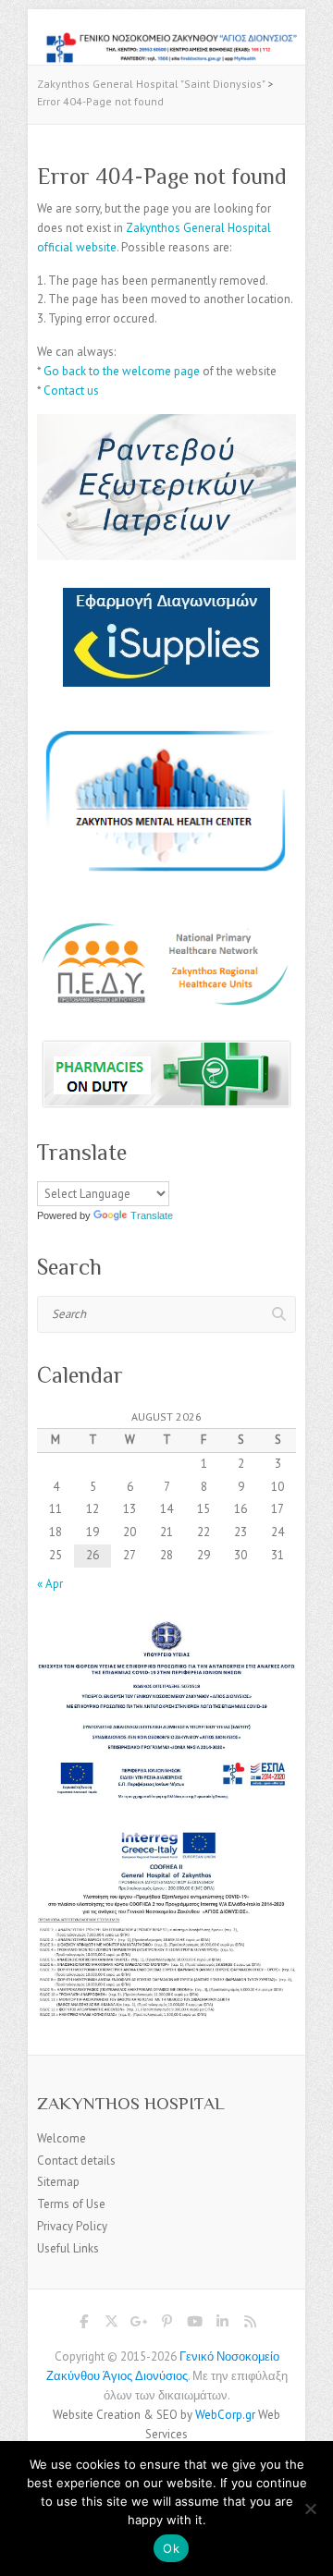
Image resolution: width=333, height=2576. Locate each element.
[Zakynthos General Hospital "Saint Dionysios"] (166, 40)
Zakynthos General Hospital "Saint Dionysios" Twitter (111, 2325)
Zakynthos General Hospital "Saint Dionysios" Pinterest (166, 2325)
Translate (152, 1215)
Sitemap (58, 2182)
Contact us (71, 391)
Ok (171, 2548)
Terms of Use (71, 2204)
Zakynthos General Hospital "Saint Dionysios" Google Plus (139, 2325)
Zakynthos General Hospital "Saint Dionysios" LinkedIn (222, 2325)
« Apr (50, 1584)
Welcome (62, 2138)
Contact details (76, 2161)
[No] (310, 2509)
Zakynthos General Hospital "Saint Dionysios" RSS (250, 2325)
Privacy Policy (72, 2226)
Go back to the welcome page (122, 371)
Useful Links (68, 2248)
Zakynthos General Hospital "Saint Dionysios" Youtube (194, 2325)
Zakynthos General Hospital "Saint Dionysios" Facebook (83, 2325)
